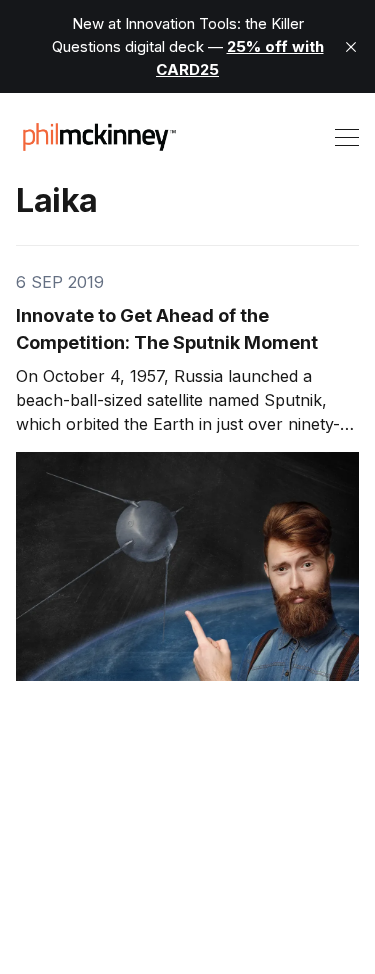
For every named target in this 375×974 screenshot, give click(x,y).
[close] (351, 47)
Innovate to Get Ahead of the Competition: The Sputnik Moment (167, 329)
